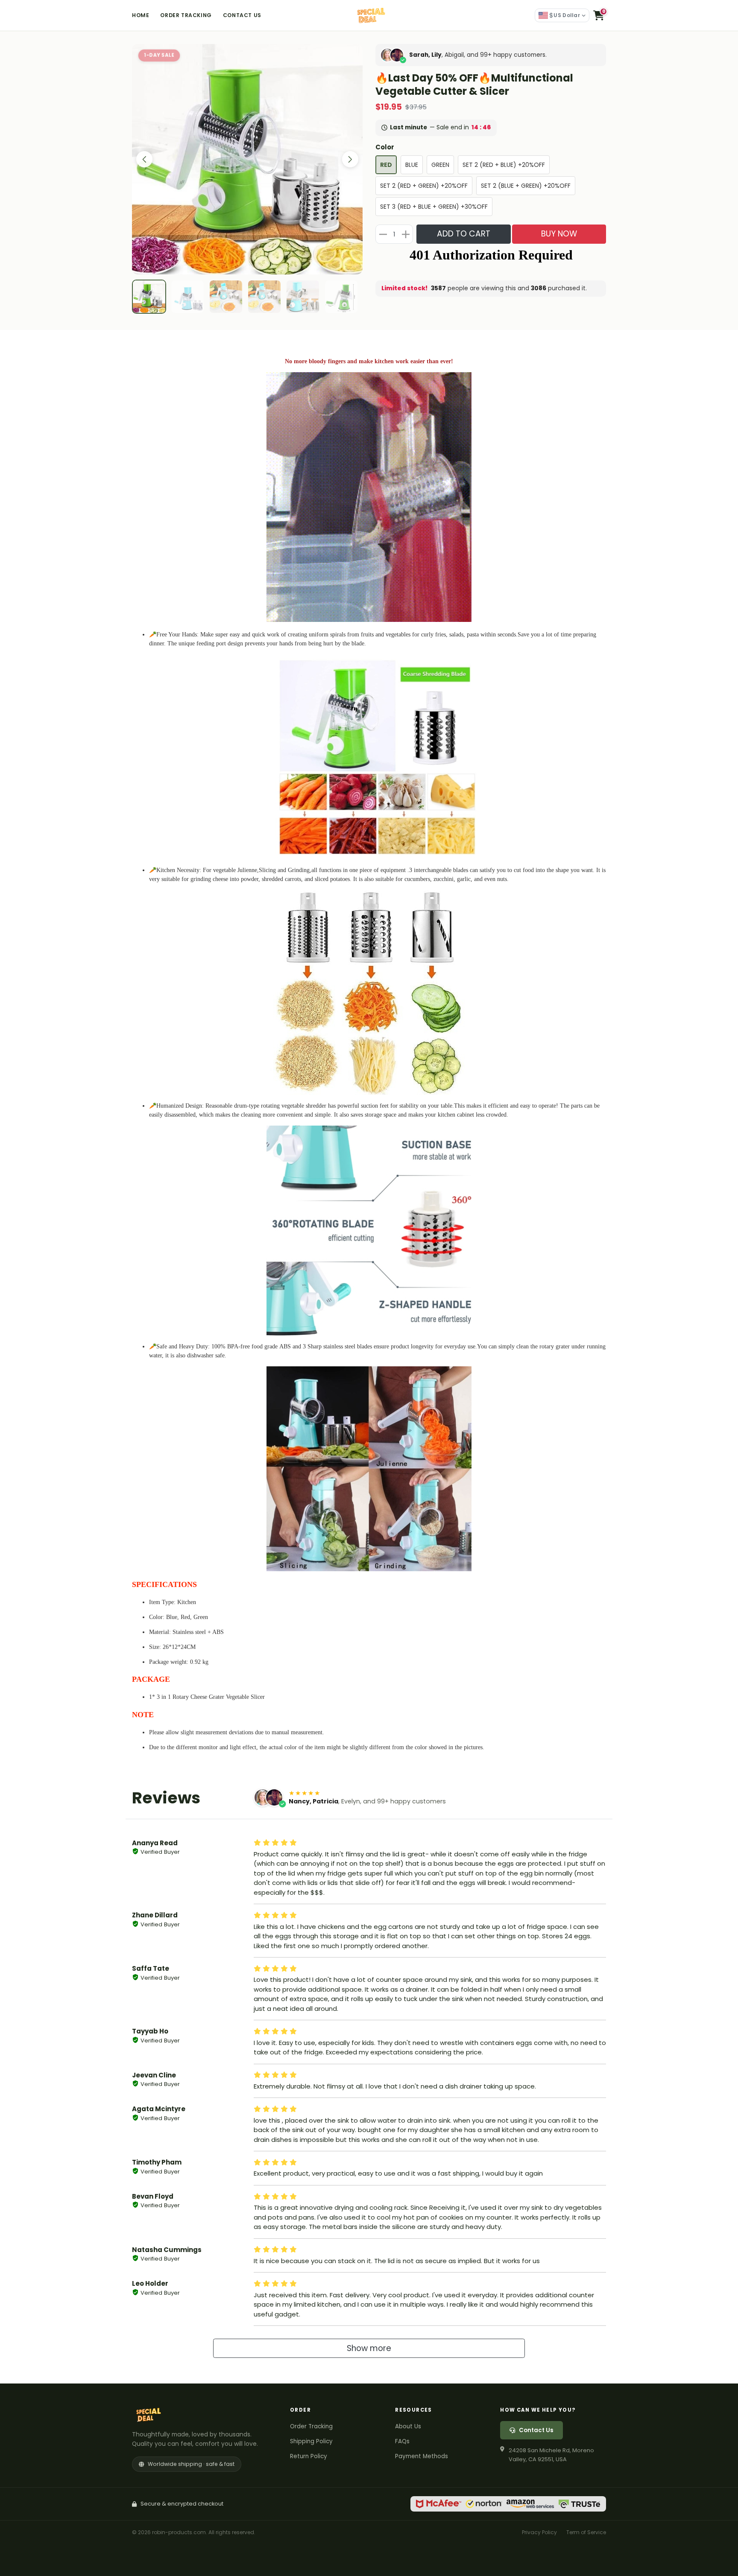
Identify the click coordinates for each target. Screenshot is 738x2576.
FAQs (402, 2441)
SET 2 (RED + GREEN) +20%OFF (424, 186)
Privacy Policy (539, 2532)
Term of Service (586, 2532)
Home (141, 15)
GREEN (440, 165)
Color (385, 147)
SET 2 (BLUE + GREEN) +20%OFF (526, 186)
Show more (369, 2348)
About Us (408, 2426)
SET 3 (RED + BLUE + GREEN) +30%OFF (434, 207)
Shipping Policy (311, 2441)
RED (386, 165)
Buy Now (559, 234)
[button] (599, 15)
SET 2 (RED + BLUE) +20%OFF (504, 165)
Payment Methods (422, 2456)
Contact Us (242, 15)
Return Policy (309, 2456)
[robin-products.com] (369, 15)
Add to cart (464, 234)
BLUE (412, 165)
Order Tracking (186, 15)
